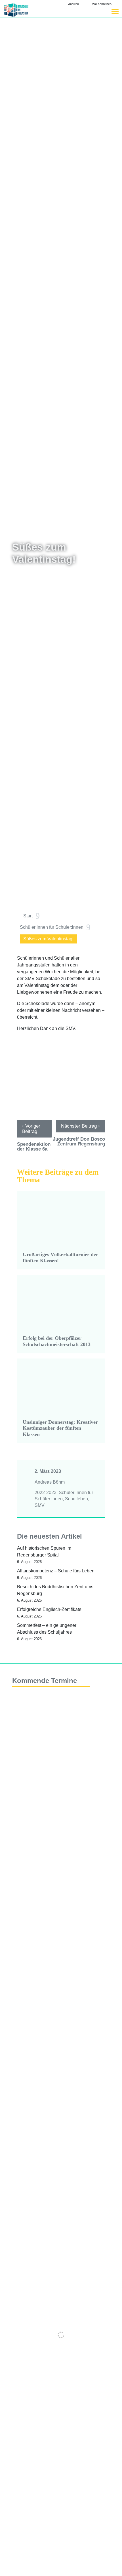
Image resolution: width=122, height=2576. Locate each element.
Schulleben (76, 1499)
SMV (40, 1505)
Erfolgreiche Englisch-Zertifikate (49, 1609)
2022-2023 (46, 1493)
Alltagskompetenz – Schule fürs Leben (56, 1571)
